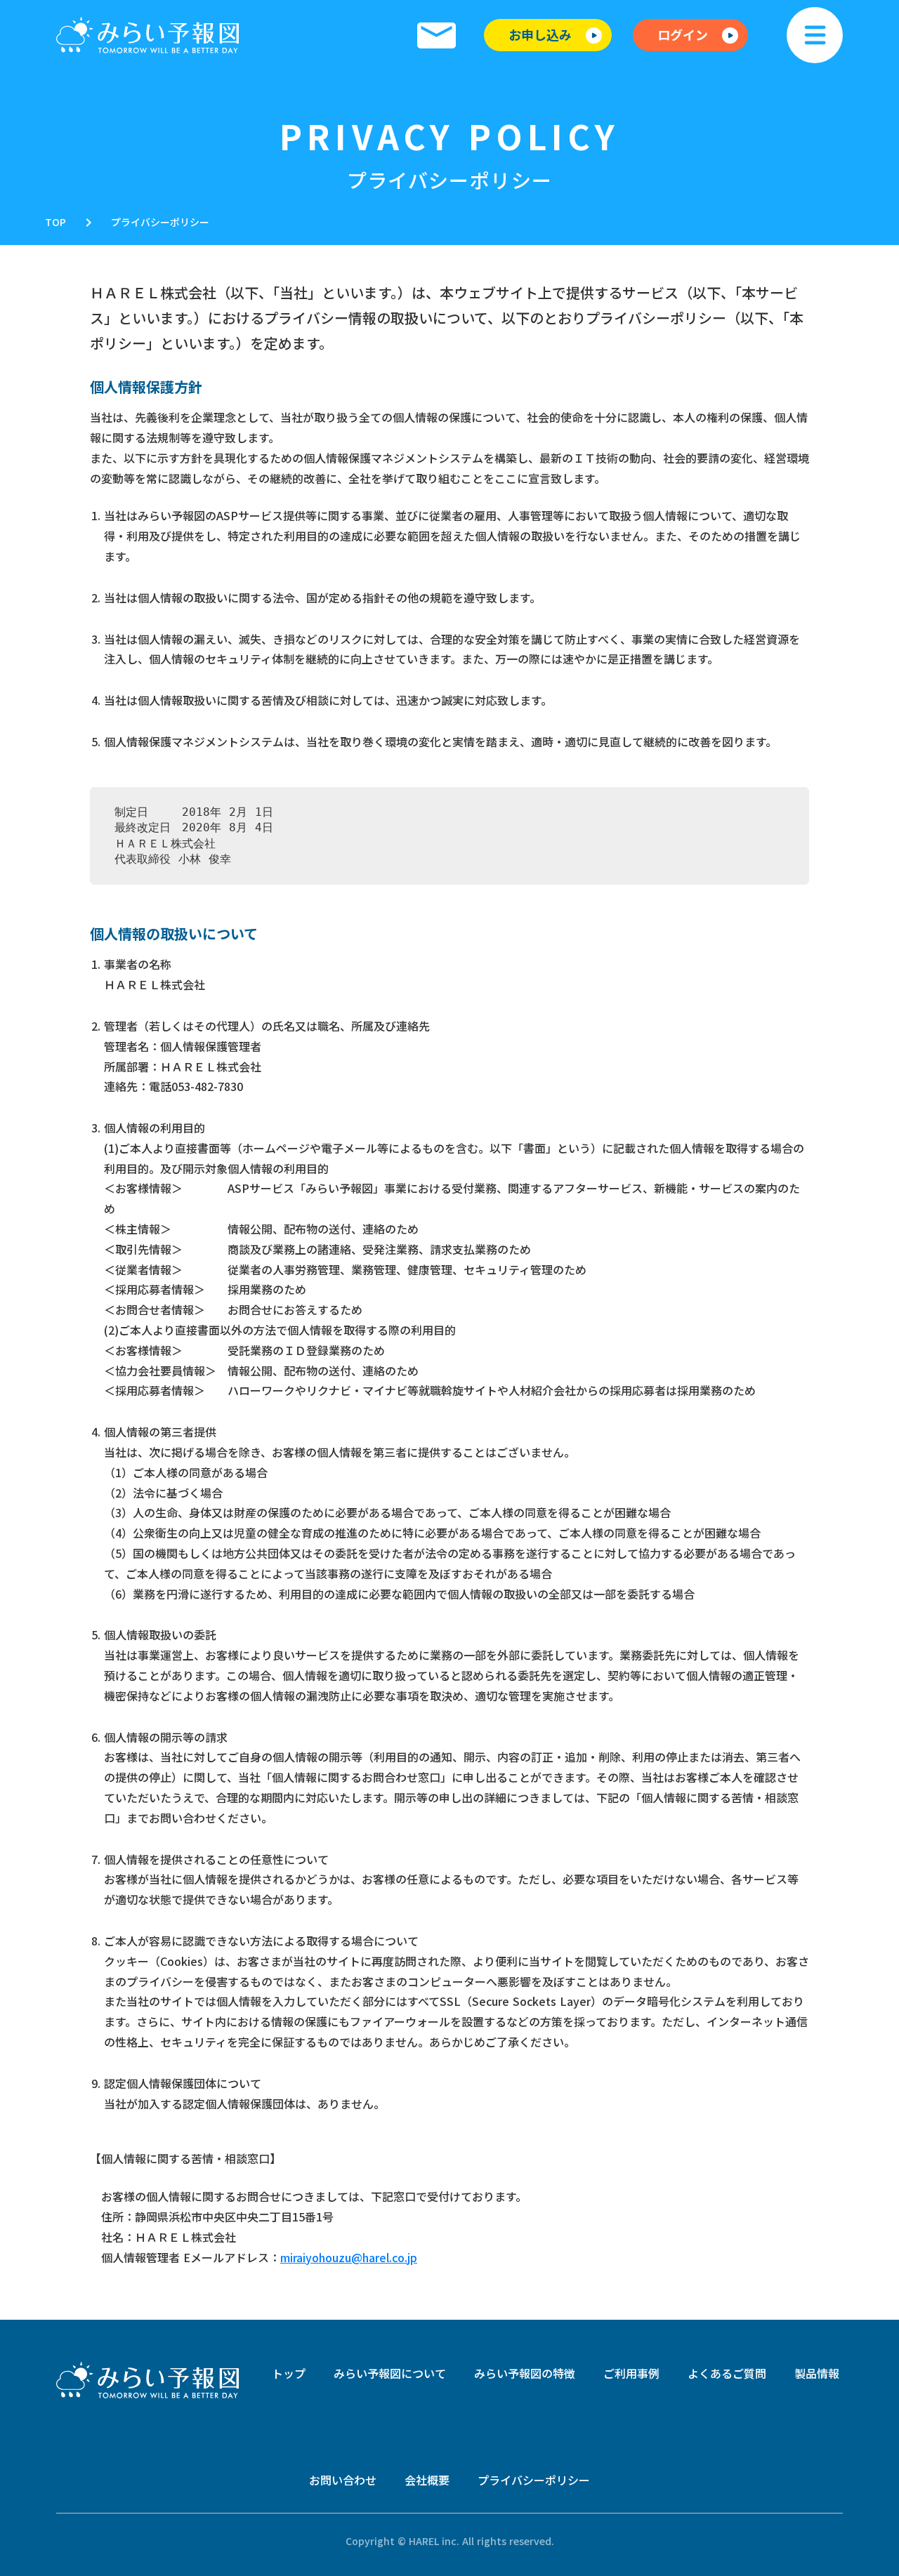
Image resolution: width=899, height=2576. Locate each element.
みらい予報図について (390, 2373)
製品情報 (817, 2373)
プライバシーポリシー (160, 222)
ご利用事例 (631, 2373)
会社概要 (427, 2480)
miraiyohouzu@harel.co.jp (349, 2257)
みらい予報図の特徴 (525, 2373)
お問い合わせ (343, 2480)
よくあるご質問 (727, 2373)
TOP (55, 222)
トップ (289, 2373)
